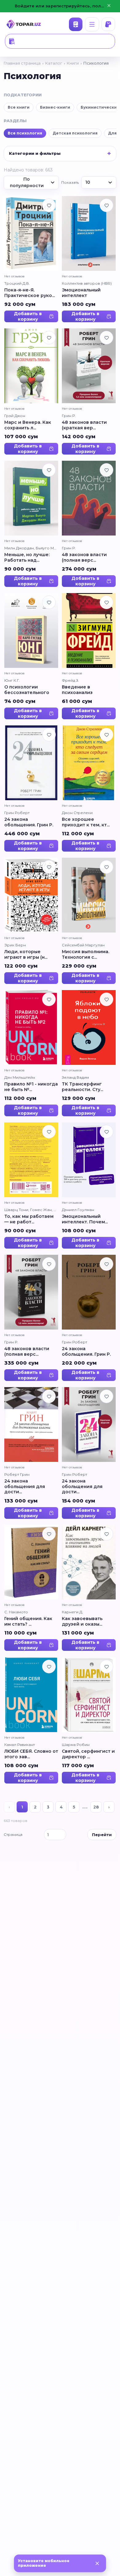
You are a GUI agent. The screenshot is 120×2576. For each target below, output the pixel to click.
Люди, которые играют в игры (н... (26, 955)
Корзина (108, 24)
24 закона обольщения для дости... (25, 1487)
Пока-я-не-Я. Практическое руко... (30, 293)
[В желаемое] (49, 205)
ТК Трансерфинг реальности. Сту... (82, 1087)
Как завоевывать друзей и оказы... (82, 1622)
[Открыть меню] (92, 24)
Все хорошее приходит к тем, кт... (86, 822)
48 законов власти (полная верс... (84, 558)
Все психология (25, 133)
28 (96, 1807)
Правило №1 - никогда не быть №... (31, 1087)
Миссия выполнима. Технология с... (86, 955)
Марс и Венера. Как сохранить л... (28, 425)
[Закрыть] (97, 2563)
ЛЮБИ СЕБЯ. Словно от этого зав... (31, 1754)
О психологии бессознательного (27, 690)
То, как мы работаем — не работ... (29, 1219)
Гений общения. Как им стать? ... (28, 1622)
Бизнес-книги (55, 107)
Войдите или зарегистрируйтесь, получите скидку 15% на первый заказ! (60, 6)
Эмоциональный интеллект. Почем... (85, 1219)
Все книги (19, 107)
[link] (31, 259)
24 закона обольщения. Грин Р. (29, 822)
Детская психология (75, 133)
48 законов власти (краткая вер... (84, 425)
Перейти (102, 1835)
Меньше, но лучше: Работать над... (27, 558)
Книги (73, 63)
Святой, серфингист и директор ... (88, 1754)
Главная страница (22, 63)
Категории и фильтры (35, 153)
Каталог (76, 24)
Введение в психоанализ (77, 690)
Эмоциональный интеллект (81, 293)
